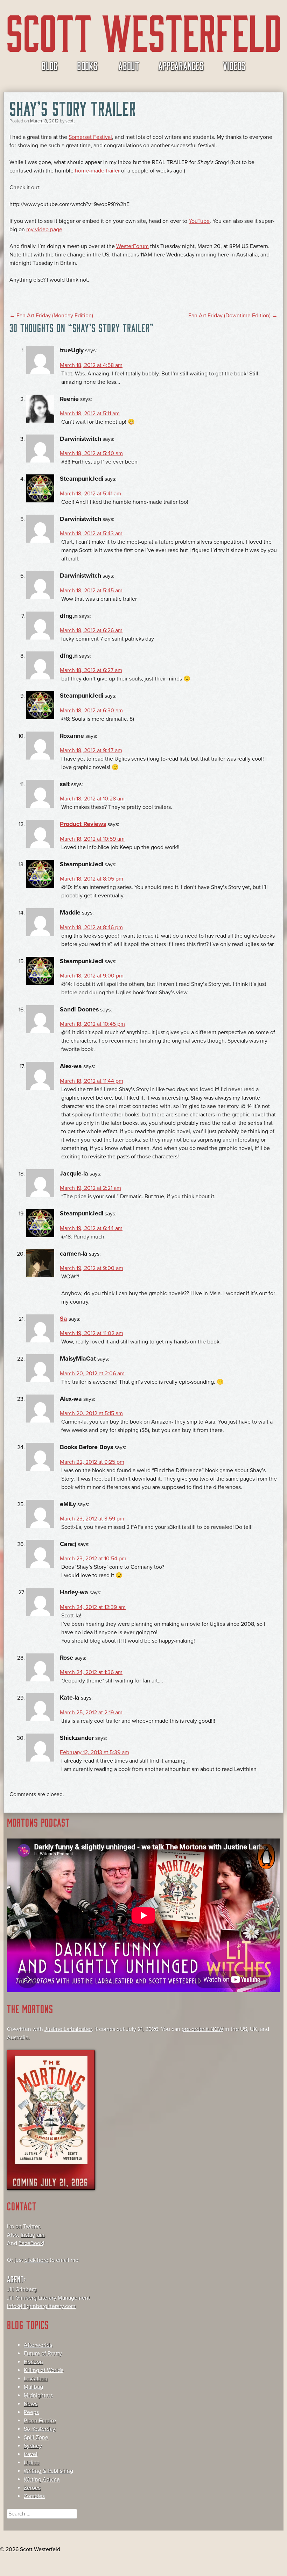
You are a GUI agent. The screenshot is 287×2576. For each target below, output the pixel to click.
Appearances (181, 65)
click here (36, 2260)
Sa (64, 1319)
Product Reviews (83, 824)
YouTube (199, 221)
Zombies (34, 2496)
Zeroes (32, 2488)
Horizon (33, 2362)
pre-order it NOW (202, 2029)
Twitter (31, 2226)
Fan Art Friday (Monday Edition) (51, 316)
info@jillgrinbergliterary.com (41, 2306)
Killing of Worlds (44, 2370)
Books (87, 65)
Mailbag (33, 2387)
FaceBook (31, 2243)
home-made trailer (97, 171)
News (31, 2404)
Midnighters (38, 2395)
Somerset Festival (90, 137)
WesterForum (132, 246)
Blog (50, 65)
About (129, 65)
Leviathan (36, 2379)
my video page (44, 230)
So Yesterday (40, 2429)
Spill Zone (36, 2437)
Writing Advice (42, 2479)
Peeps (31, 2412)
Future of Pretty (43, 2353)
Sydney (33, 2446)
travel (31, 2454)
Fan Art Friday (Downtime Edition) (233, 316)
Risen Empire (40, 2421)
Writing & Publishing (48, 2471)
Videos (234, 65)
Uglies (31, 2463)
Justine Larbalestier (68, 2029)
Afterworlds (38, 2345)
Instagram (33, 2235)
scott (70, 121)
